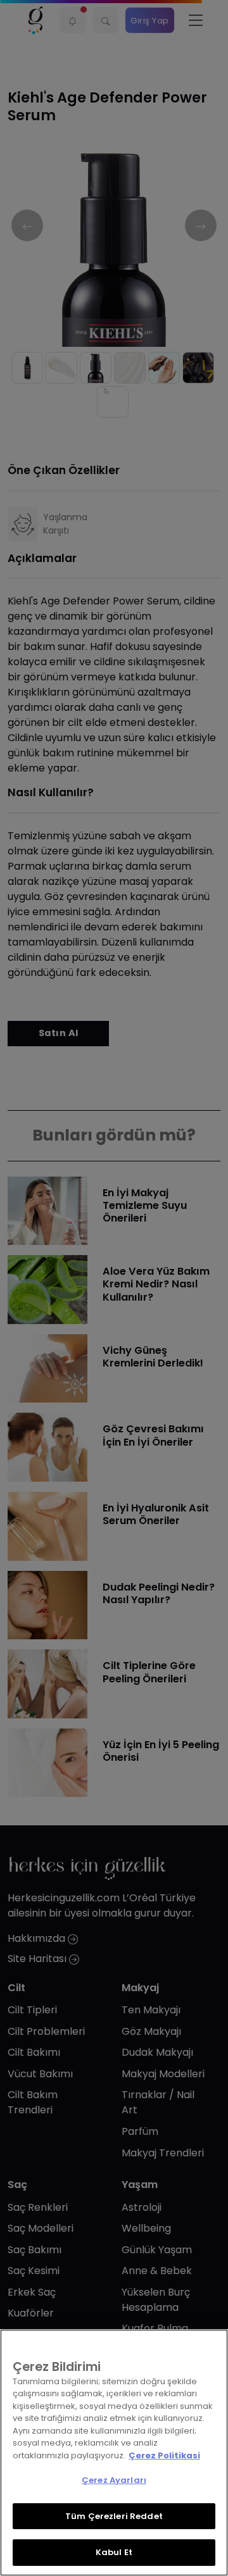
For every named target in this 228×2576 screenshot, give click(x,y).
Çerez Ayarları (114, 2480)
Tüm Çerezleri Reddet (114, 2516)
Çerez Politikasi (164, 2455)
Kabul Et (114, 2552)
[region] (114, 2453)
